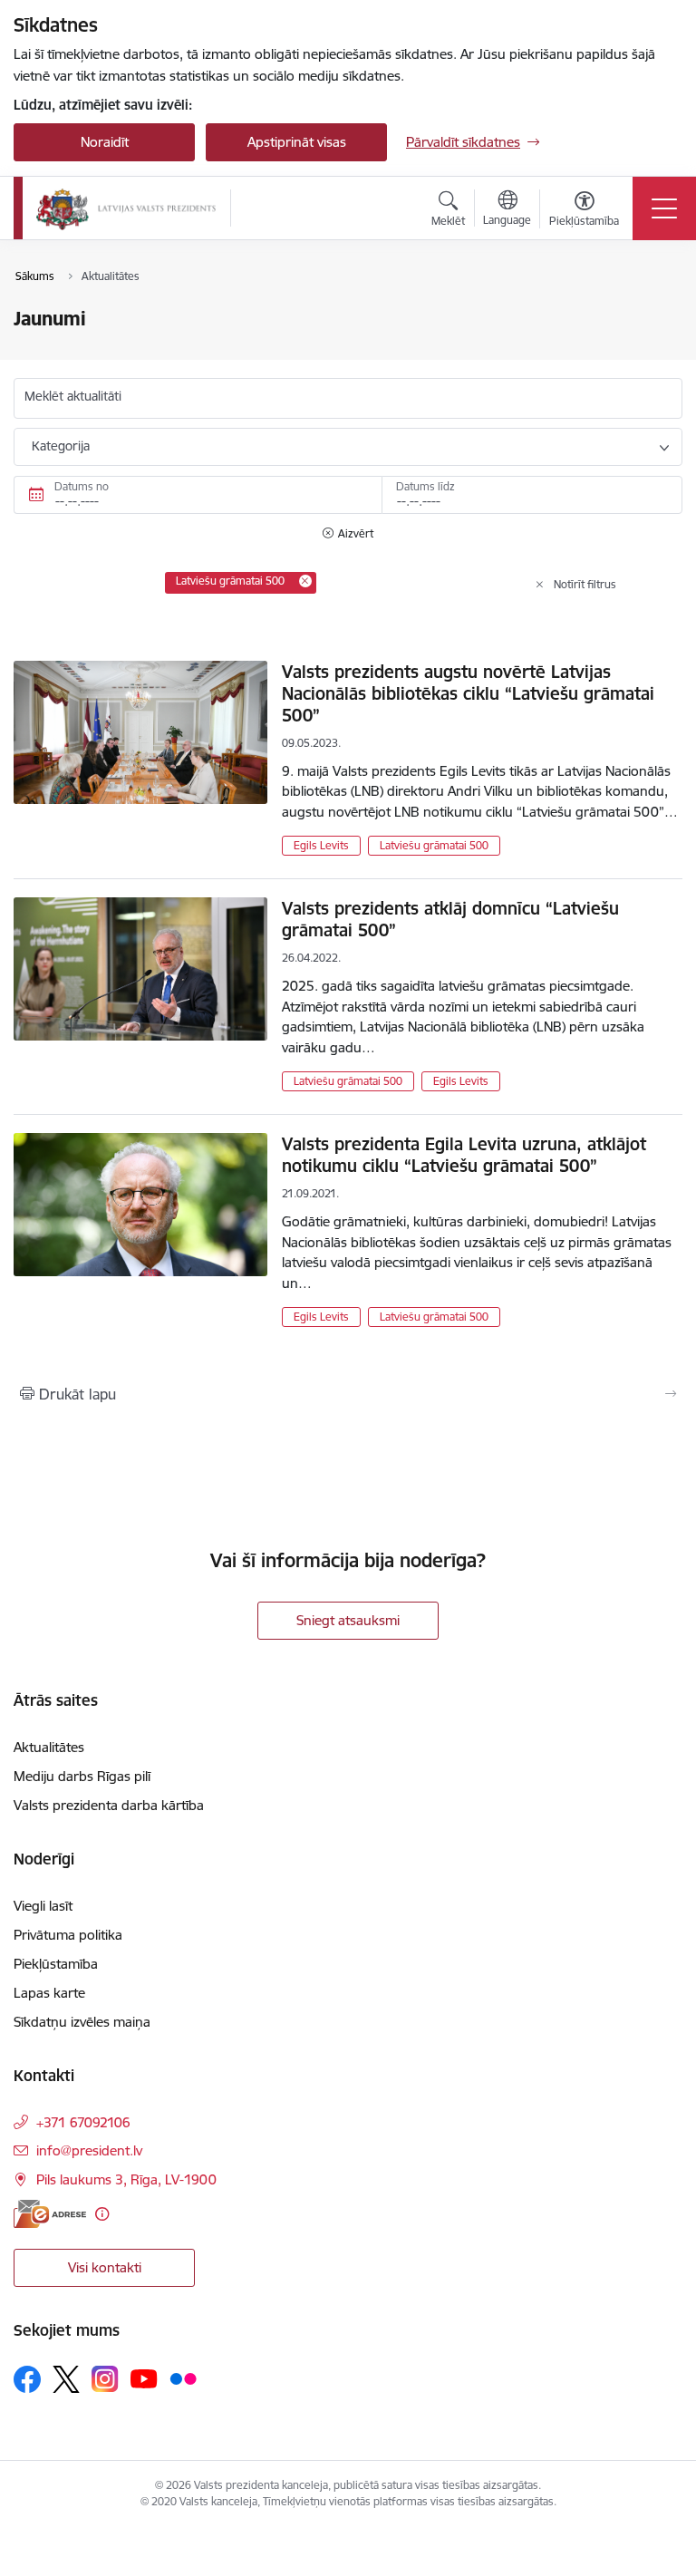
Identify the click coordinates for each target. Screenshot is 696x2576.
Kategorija (61, 446)
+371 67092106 (83, 2122)
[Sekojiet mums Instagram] (105, 2379)
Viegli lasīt (43, 1906)
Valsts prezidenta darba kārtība (109, 1805)
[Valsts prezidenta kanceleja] (126, 208)
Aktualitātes (49, 1747)
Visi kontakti (105, 2267)
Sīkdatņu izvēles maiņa (82, 2022)
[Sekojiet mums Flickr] (183, 2378)
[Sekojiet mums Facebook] (27, 2379)
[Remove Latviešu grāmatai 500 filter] (305, 581)
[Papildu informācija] (102, 2214)
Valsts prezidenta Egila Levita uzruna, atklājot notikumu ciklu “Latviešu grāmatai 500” (464, 1155)
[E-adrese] (50, 2214)
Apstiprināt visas (297, 142)
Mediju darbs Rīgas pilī (82, 1776)
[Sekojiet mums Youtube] (144, 2378)
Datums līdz (425, 486)
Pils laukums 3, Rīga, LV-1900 (126, 2179)
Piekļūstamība (56, 1964)
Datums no (82, 486)
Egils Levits (321, 845)
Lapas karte (49, 1993)
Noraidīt (105, 142)
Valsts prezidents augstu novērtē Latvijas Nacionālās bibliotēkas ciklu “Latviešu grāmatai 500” (468, 693)
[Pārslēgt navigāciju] (664, 208)
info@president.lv (89, 2150)
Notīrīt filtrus (585, 584)
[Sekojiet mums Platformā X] (66, 2379)
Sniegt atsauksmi (348, 1620)
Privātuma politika (68, 1935)
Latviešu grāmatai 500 (434, 845)
